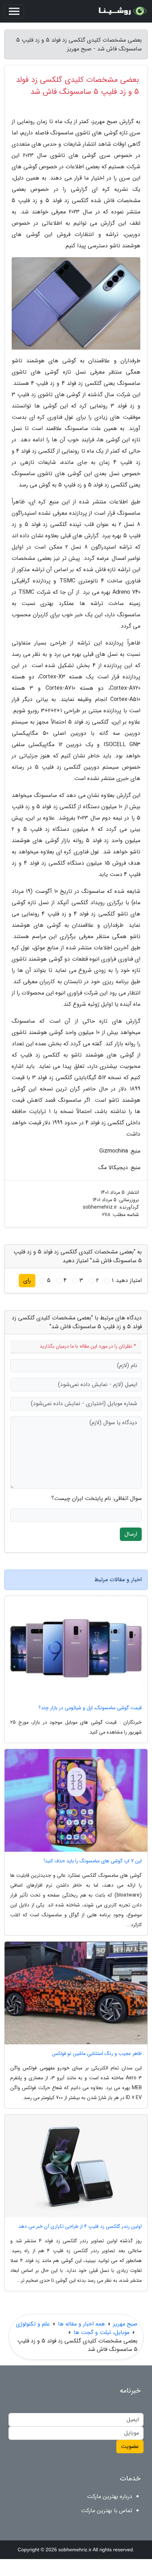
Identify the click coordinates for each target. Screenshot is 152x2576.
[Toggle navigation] (14, 11)
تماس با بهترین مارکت (107, 2511)
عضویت (130, 2446)
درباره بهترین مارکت (110, 2496)
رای (27, 1280)
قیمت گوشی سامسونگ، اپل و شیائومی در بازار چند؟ (90, 1708)
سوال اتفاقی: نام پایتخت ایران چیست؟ (97, 1499)
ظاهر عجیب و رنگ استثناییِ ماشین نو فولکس (97, 2054)
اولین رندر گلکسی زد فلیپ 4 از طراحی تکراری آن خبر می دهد (80, 2227)
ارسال (131, 1534)
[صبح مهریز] (122, 11)
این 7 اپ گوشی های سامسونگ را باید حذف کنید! (93, 1861)
